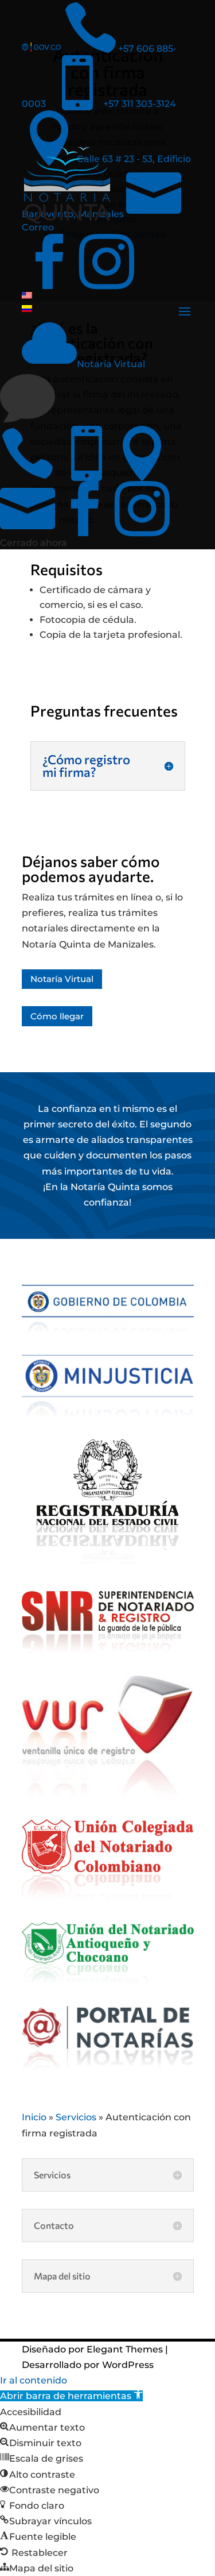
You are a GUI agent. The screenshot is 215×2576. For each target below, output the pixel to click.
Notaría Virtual (62, 979)
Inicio (34, 2117)
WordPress (128, 2365)
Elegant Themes (125, 2349)
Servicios (76, 2117)
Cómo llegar (57, 1016)
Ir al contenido (34, 2380)
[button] (71, 2396)
